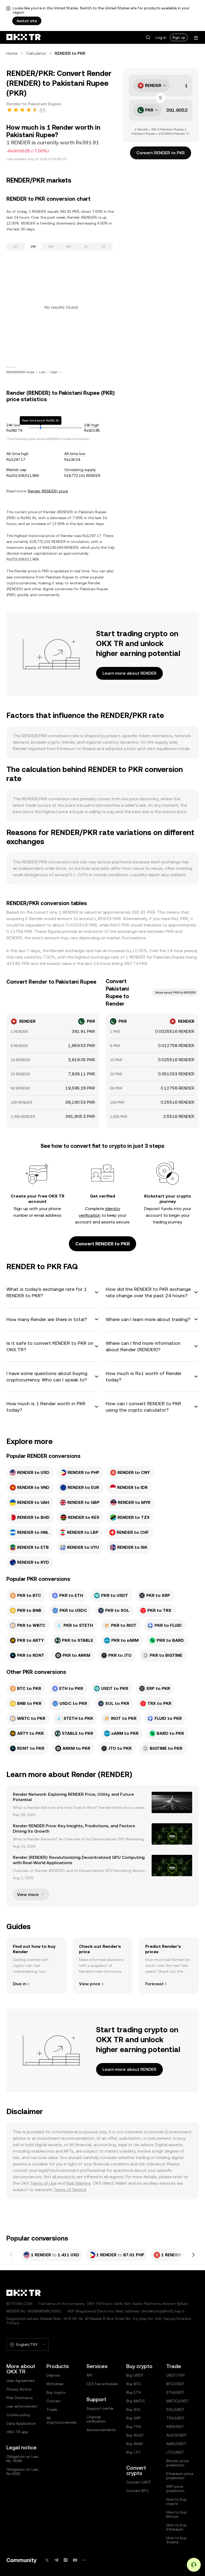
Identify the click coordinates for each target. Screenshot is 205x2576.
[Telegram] (56, 2560)
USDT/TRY (176, 2375)
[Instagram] (66, 2560)
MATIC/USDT (178, 2401)
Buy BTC (134, 2384)
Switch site (27, 21)
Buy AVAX (135, 2444)
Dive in (19, 1984)
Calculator (36, 53)
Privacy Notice (19, 2389)
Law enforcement (22, 2406)
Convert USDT (139, 2482)
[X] (47, 2560)
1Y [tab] (86, 246)
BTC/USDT (176, 2384)
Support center (100, 2408)
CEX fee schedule (102, 2384)
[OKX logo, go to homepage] (23, 37)
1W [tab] (51, 246)
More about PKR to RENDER (175, 992)
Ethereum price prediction (180, 2476)
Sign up (179, 37)
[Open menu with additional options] (196, 38)
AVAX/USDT (176, 2444)
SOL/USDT (176, 2409)
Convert (54, 2401)
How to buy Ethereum (176, 2527)
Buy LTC (133, 2452)
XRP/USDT (175, 2427)
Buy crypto (56, 2392)
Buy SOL (134, 2409)
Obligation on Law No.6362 (22, 2471)
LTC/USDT (175, 2452)
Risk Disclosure (19, 2398)
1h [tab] (15, 246)
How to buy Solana (176, 2540)
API (89, 2375)
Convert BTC (137, 2491)
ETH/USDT (176, 2392)
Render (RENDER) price (48, 491)
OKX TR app (17, 2432)
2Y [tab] (104, 246)
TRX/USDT (176, 2418)
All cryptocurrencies (61, 2420)
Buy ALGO (135, 2435)
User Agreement (21, 2381)
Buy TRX (134, 2427)
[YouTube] (75, 2560)
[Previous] (12, 2255)
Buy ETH (134, 2392)
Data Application (21, 2423)
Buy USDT (135, 2375)
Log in (161, 37)
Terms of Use (43, 2183)
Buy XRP (133, 2418)
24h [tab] (33, 246)
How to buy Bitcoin (176, 2514)
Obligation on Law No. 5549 (22, 2459)
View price (90, 1984)
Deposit (53, 2375)
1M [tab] (68, 246)
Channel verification (96, 2419)
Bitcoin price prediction (177, 2463)
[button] (148, 37)
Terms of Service (70, 2190)
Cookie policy (18, 2415)
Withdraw (55, 2384)
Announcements (101, 2430)
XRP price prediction (175, 2489)
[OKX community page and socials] (84, 2560)
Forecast (154, 1984)
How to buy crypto (176, 2501)
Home (12, 53)
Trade (52, 2409)
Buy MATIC (136, 2401)
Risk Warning (79, 2183)
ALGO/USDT (177, 2435)
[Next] (193, 2255)
